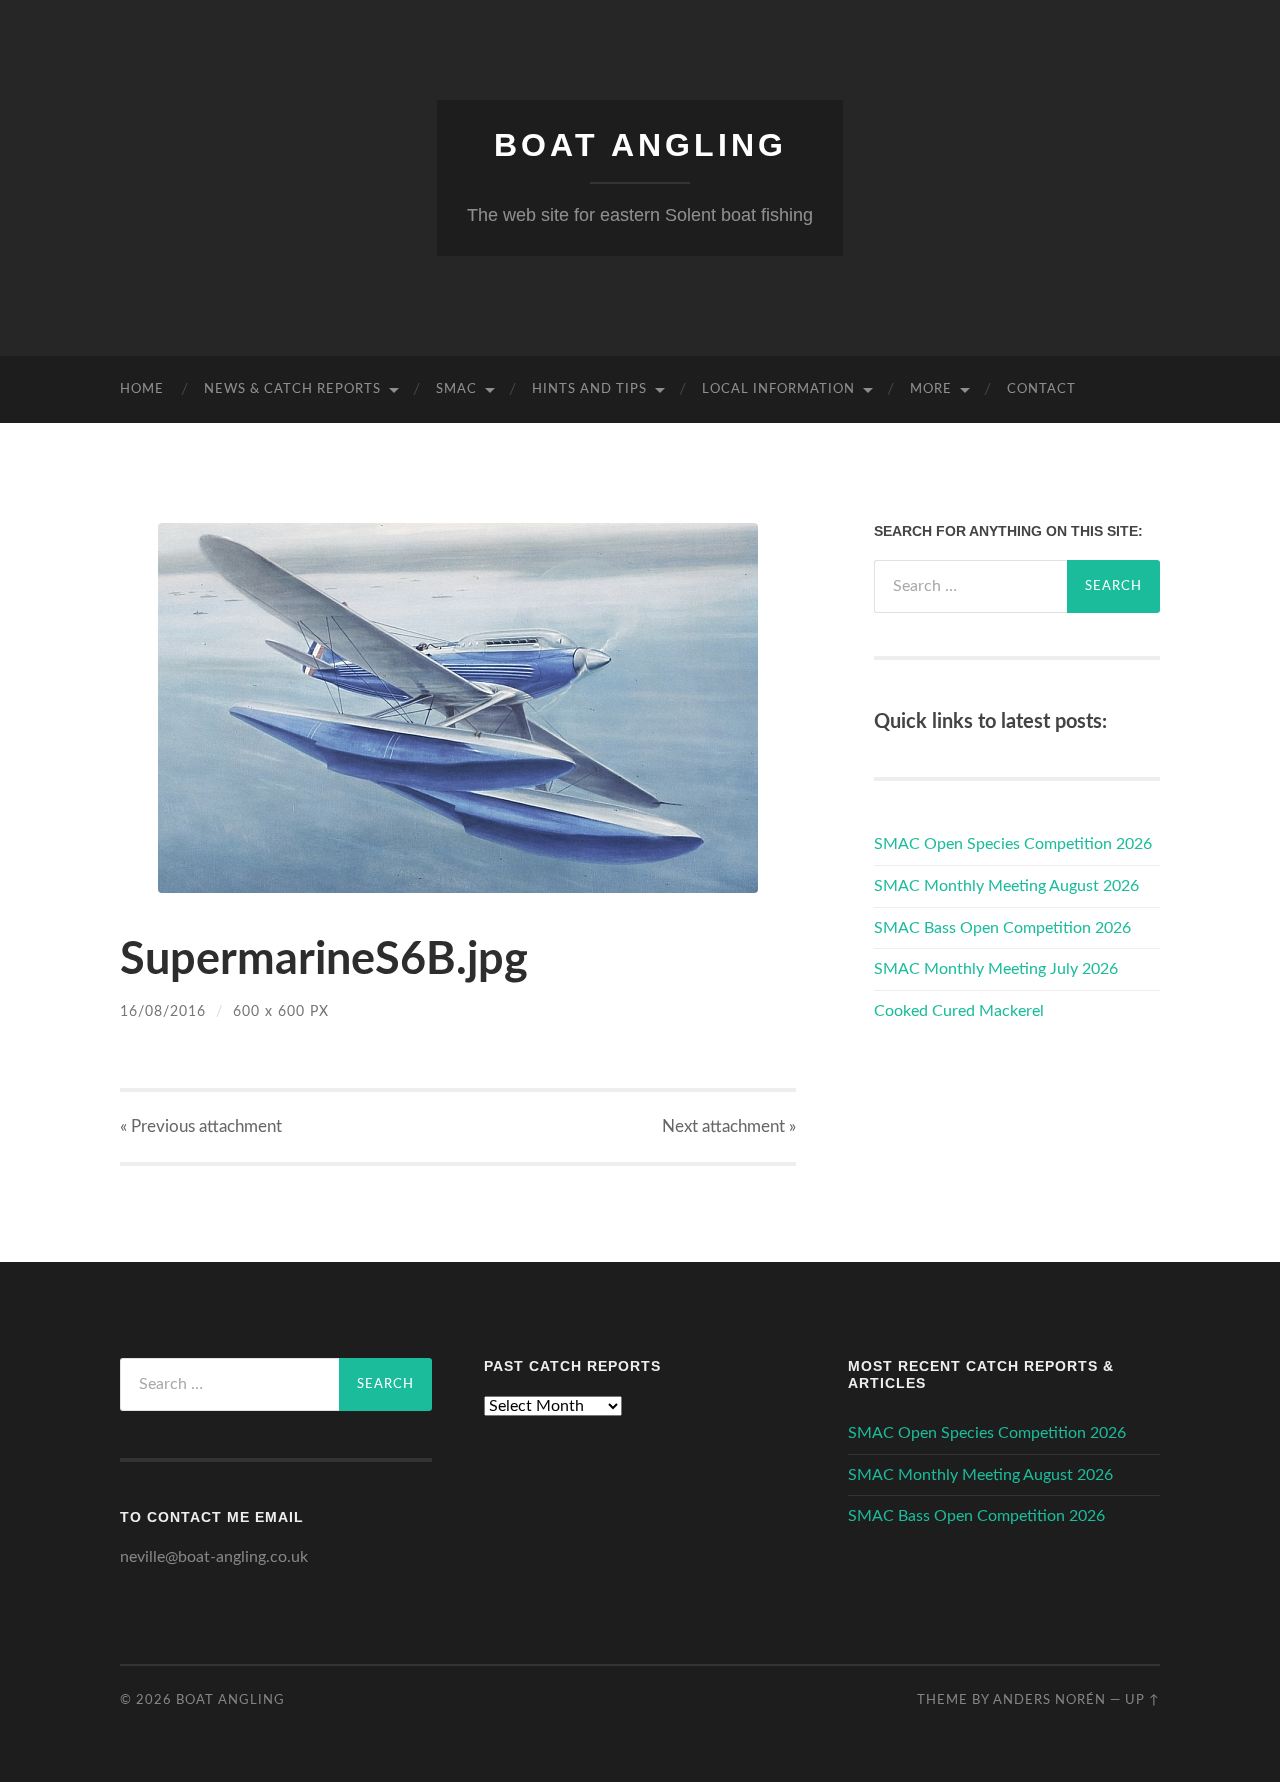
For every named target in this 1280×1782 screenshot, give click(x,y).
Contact (1041, 389)
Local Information (778, 389)
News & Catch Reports (292, 389)
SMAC (456, 389)
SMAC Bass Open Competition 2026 (1002, 928)
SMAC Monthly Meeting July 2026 (996, 969)
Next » (729, 1126)
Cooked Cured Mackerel (959, 1011)
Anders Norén (1049, 1700)
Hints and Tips (589, 389)
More (931, 389)
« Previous (201, 1126)
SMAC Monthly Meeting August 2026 (1006, 886)
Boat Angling (640, 145)
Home (142, 389)
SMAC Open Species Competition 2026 (1013, 844)
